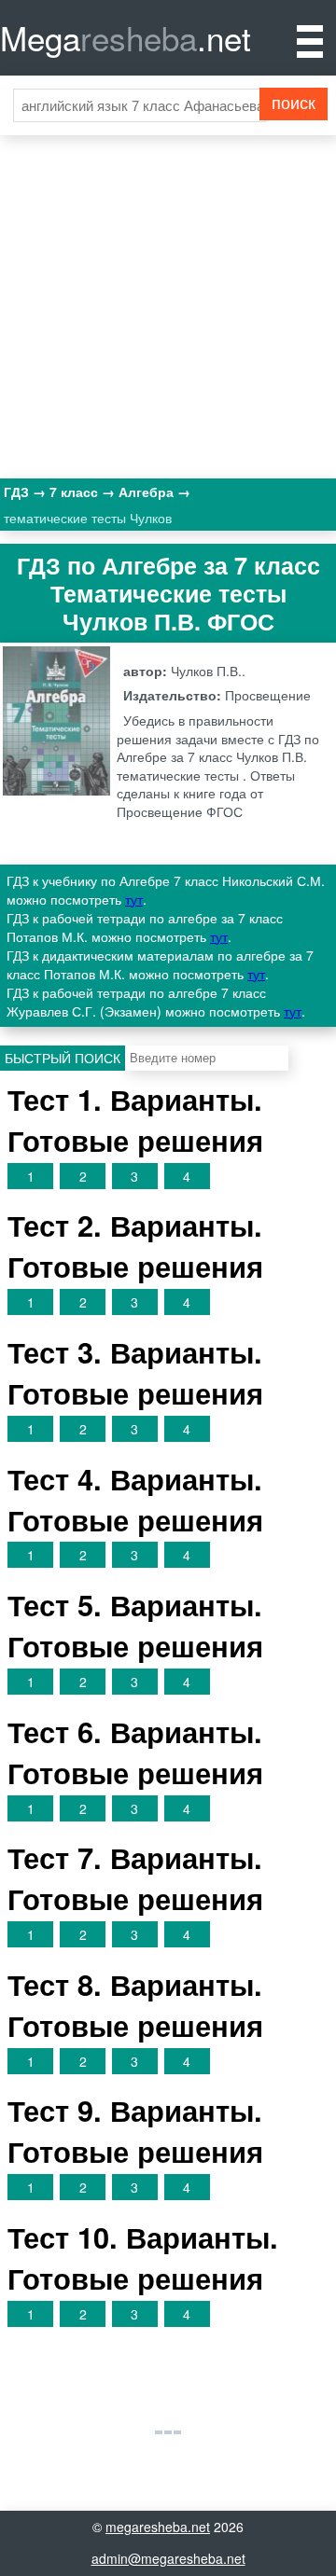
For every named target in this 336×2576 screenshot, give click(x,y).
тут (134, 899)
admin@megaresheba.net (168, 2558)
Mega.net (126, 37)
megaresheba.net (158, 2527)
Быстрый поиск (63, 1058)
